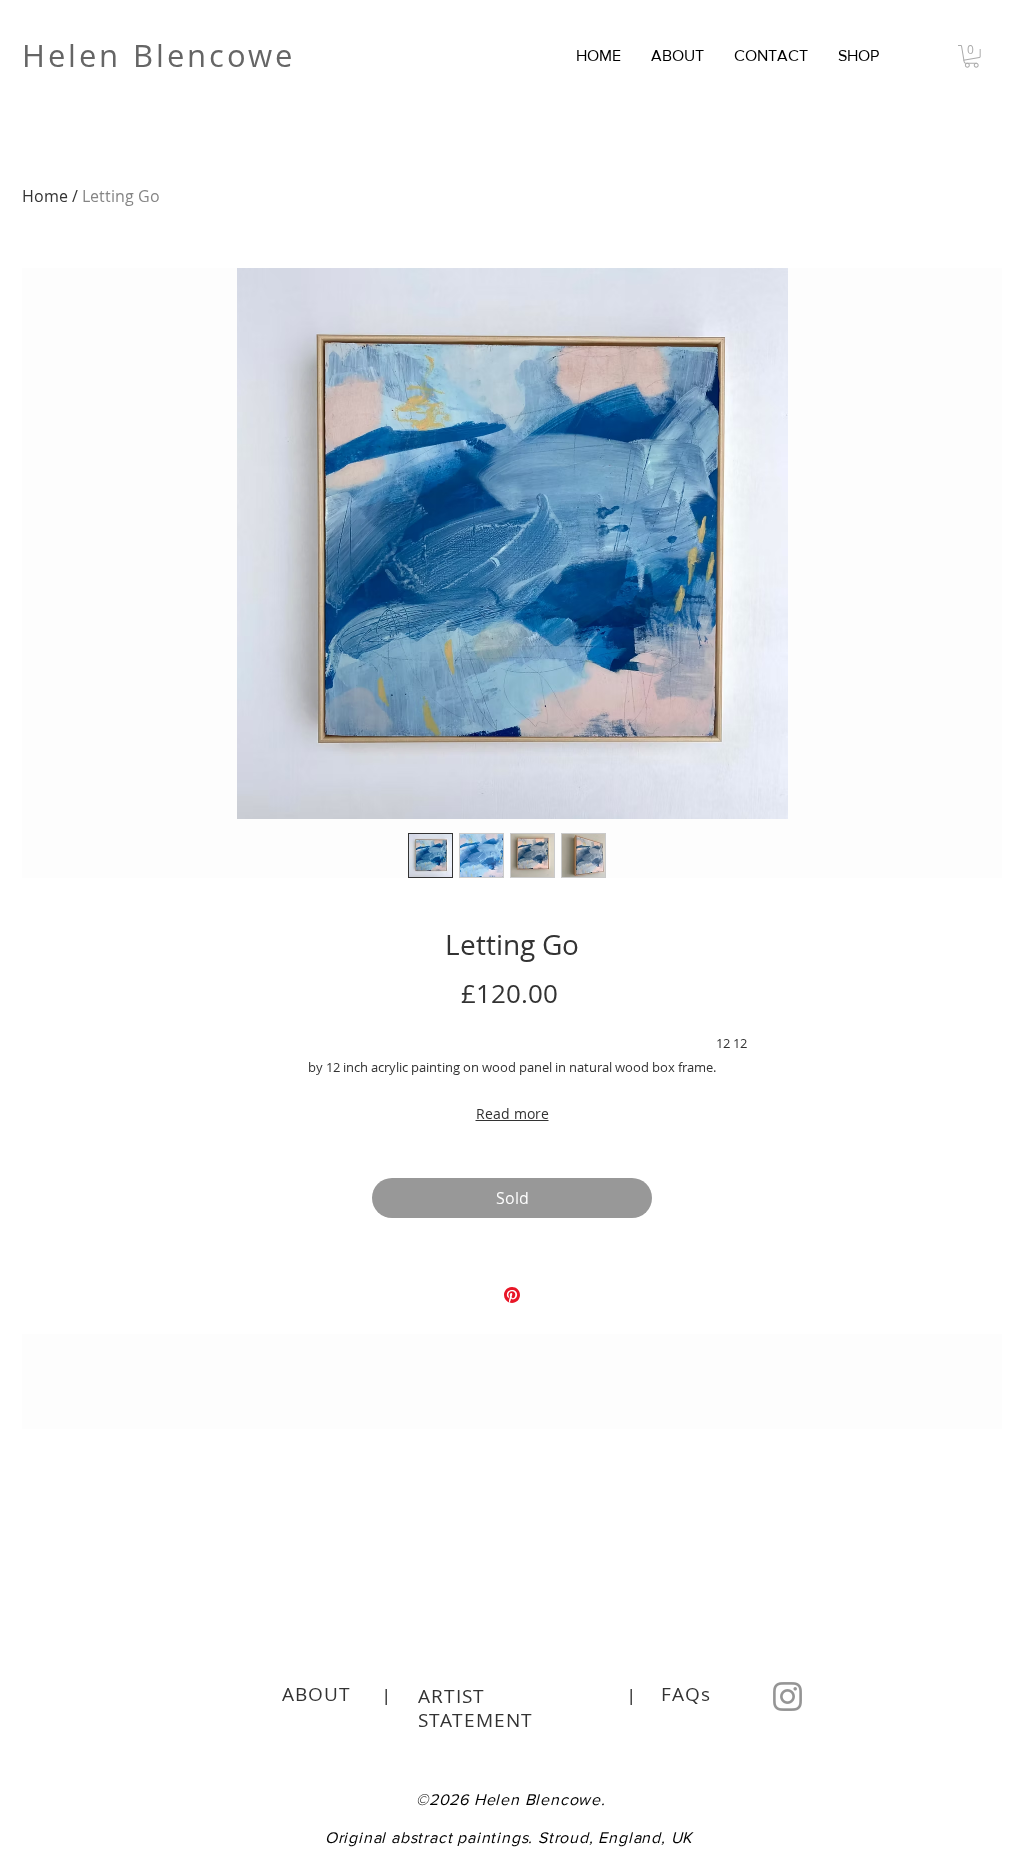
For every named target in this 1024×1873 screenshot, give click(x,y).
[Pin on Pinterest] (512, 1295)
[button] (858, 56)
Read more (512, 1113)
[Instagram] (787, 1696)
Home (45, 196)
